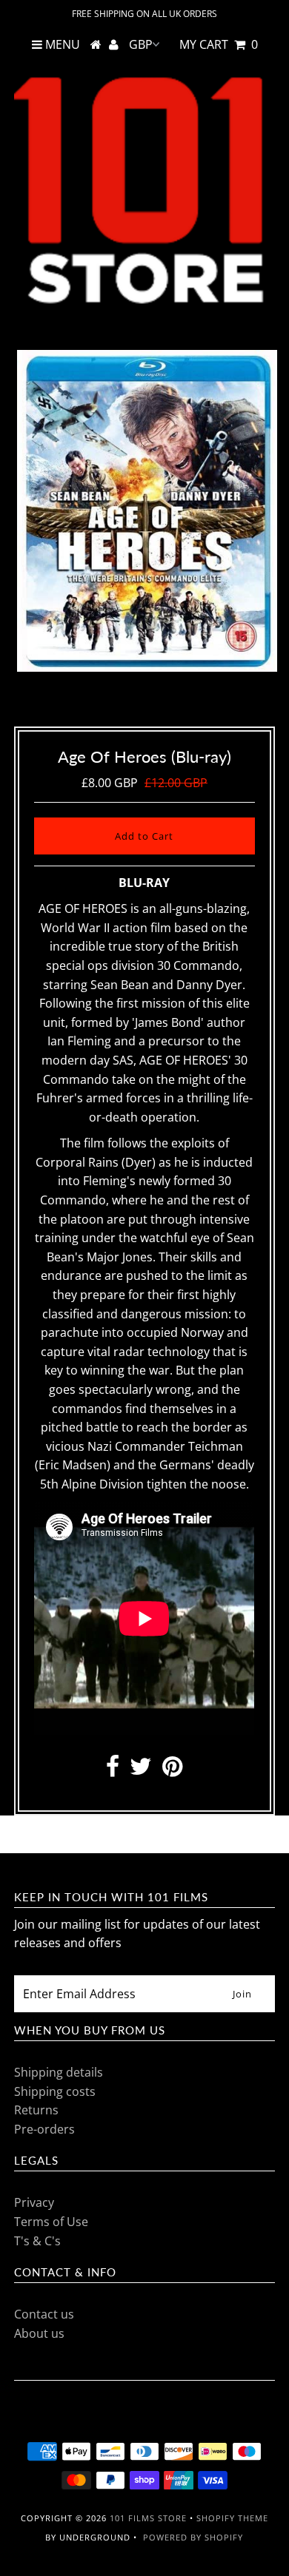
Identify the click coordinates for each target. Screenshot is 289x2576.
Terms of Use (51, 2222)
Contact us (44, 2314)
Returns (36, 2110)
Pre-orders (44, 2129)
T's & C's (37, 2241)
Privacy (34, 2202)
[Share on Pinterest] (172, 1770)
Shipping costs (55, 2091)
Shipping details (59, 2072)
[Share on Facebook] (113, 1770)
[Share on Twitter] (141, 1770)
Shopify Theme (232, 2518)
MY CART (219, 44)
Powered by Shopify (193, 2537)
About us (39, 2333)
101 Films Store (148, 2518)
